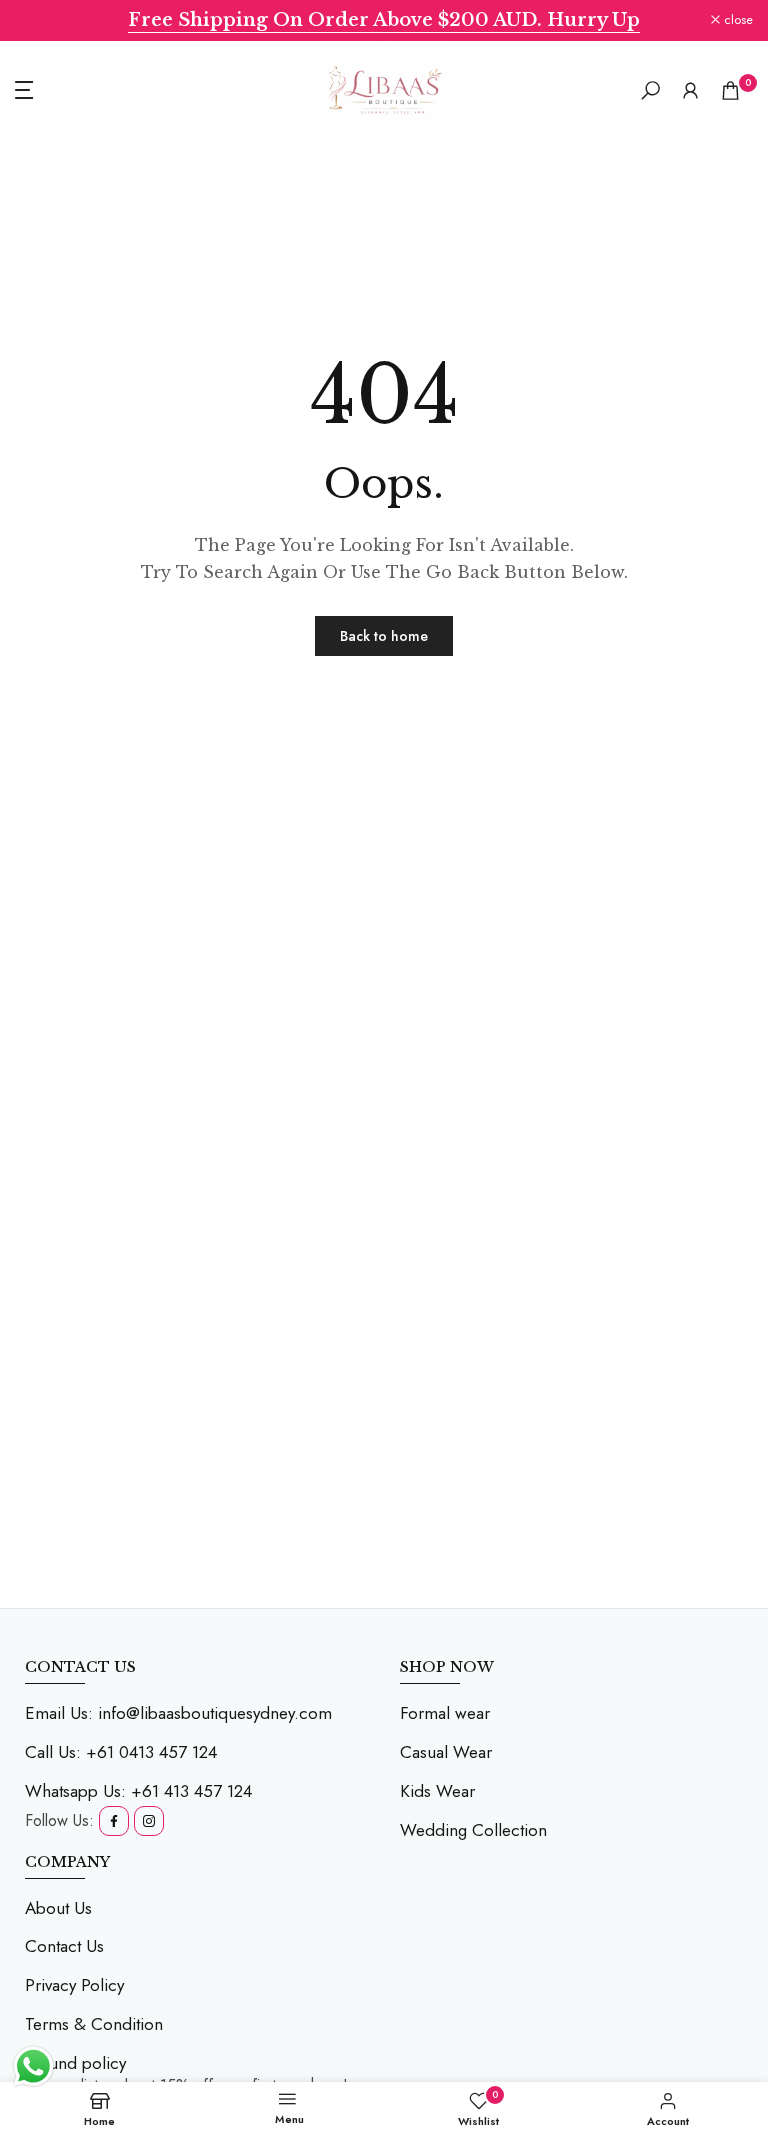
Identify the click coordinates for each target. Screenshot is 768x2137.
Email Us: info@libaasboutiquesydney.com (178, 1713)
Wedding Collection (473, 1830)
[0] (730, 90)
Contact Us (64, 1946)
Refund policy (75, 2063)
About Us (58, 1908)
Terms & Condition (94, 2024)
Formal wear (445, 1713)
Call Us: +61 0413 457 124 (121, 1752)
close (40, 20)
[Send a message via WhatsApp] (33, 2066)
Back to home (384, 636)
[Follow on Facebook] (114, 1821)
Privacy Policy (74, 1985)
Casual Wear (446, 1752)
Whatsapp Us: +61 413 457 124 (138, 1791)
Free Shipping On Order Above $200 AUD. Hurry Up (384, 20)
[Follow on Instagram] (149, 1821)
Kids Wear (437, 1791)
